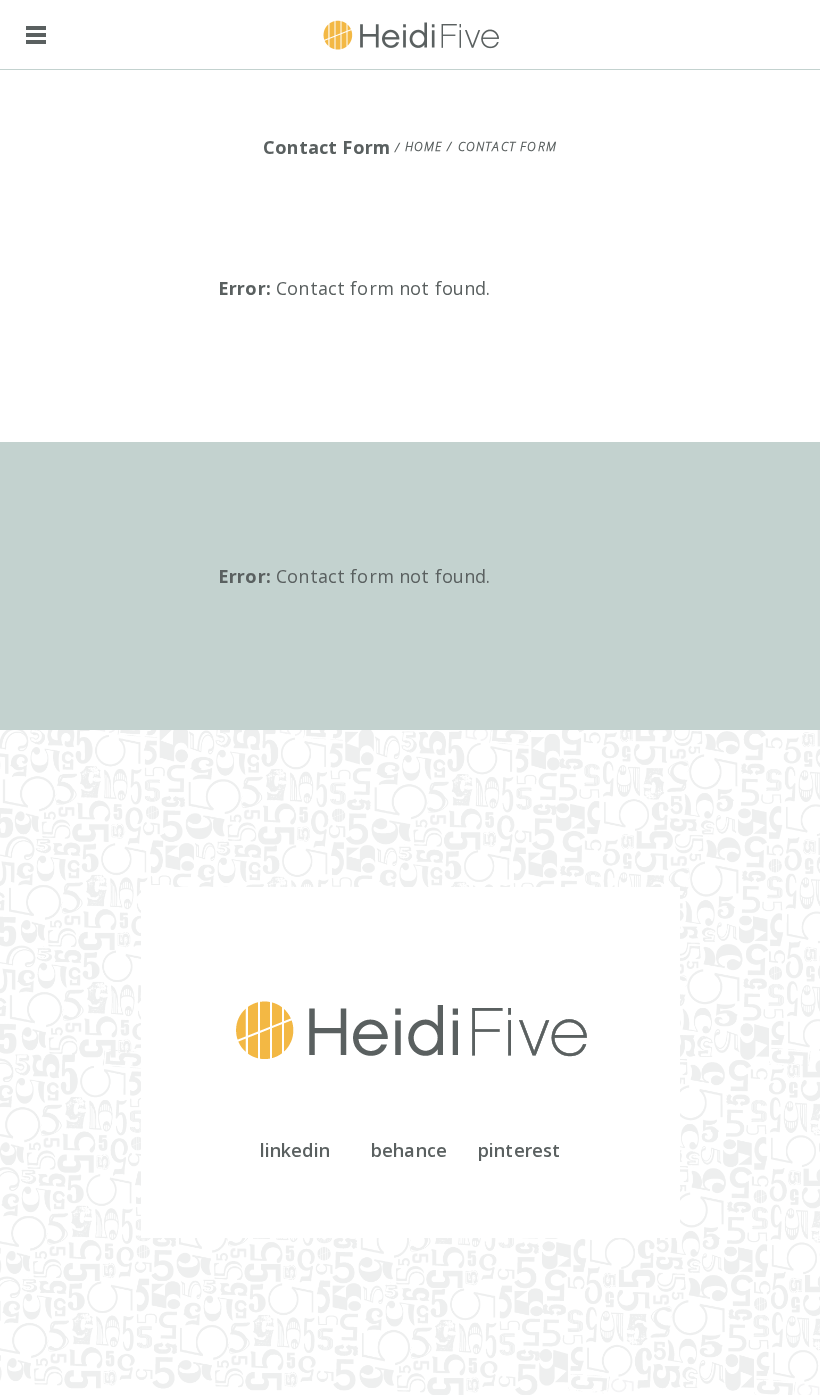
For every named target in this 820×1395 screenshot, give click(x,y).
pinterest (519, 1150)
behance (409, 1150)
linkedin (295, 1150)
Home (424, 147)
